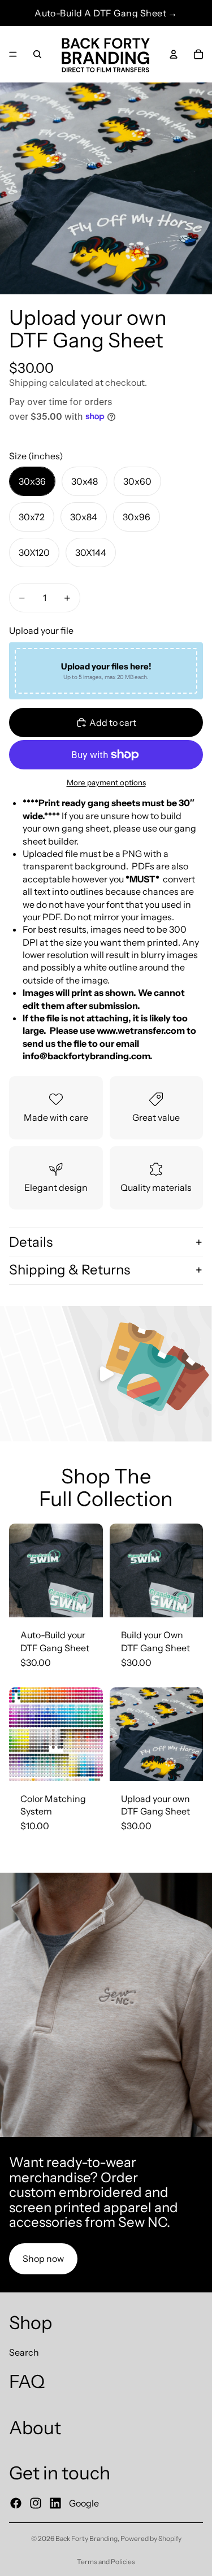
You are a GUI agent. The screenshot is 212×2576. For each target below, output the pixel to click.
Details (31, 1242)
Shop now (43, 2259)
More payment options (106, 782)
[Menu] (13, 54)
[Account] (174, 54)
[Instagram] (36, 2503)
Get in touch (60, 2473)
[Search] (37, 54)
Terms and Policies (106, 2562)
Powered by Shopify (151, 2538)
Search (24, 2352)
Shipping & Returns (70, 1270)
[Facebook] (16, 2503)
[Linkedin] (55, 2503)
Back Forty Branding (86, 2538)
